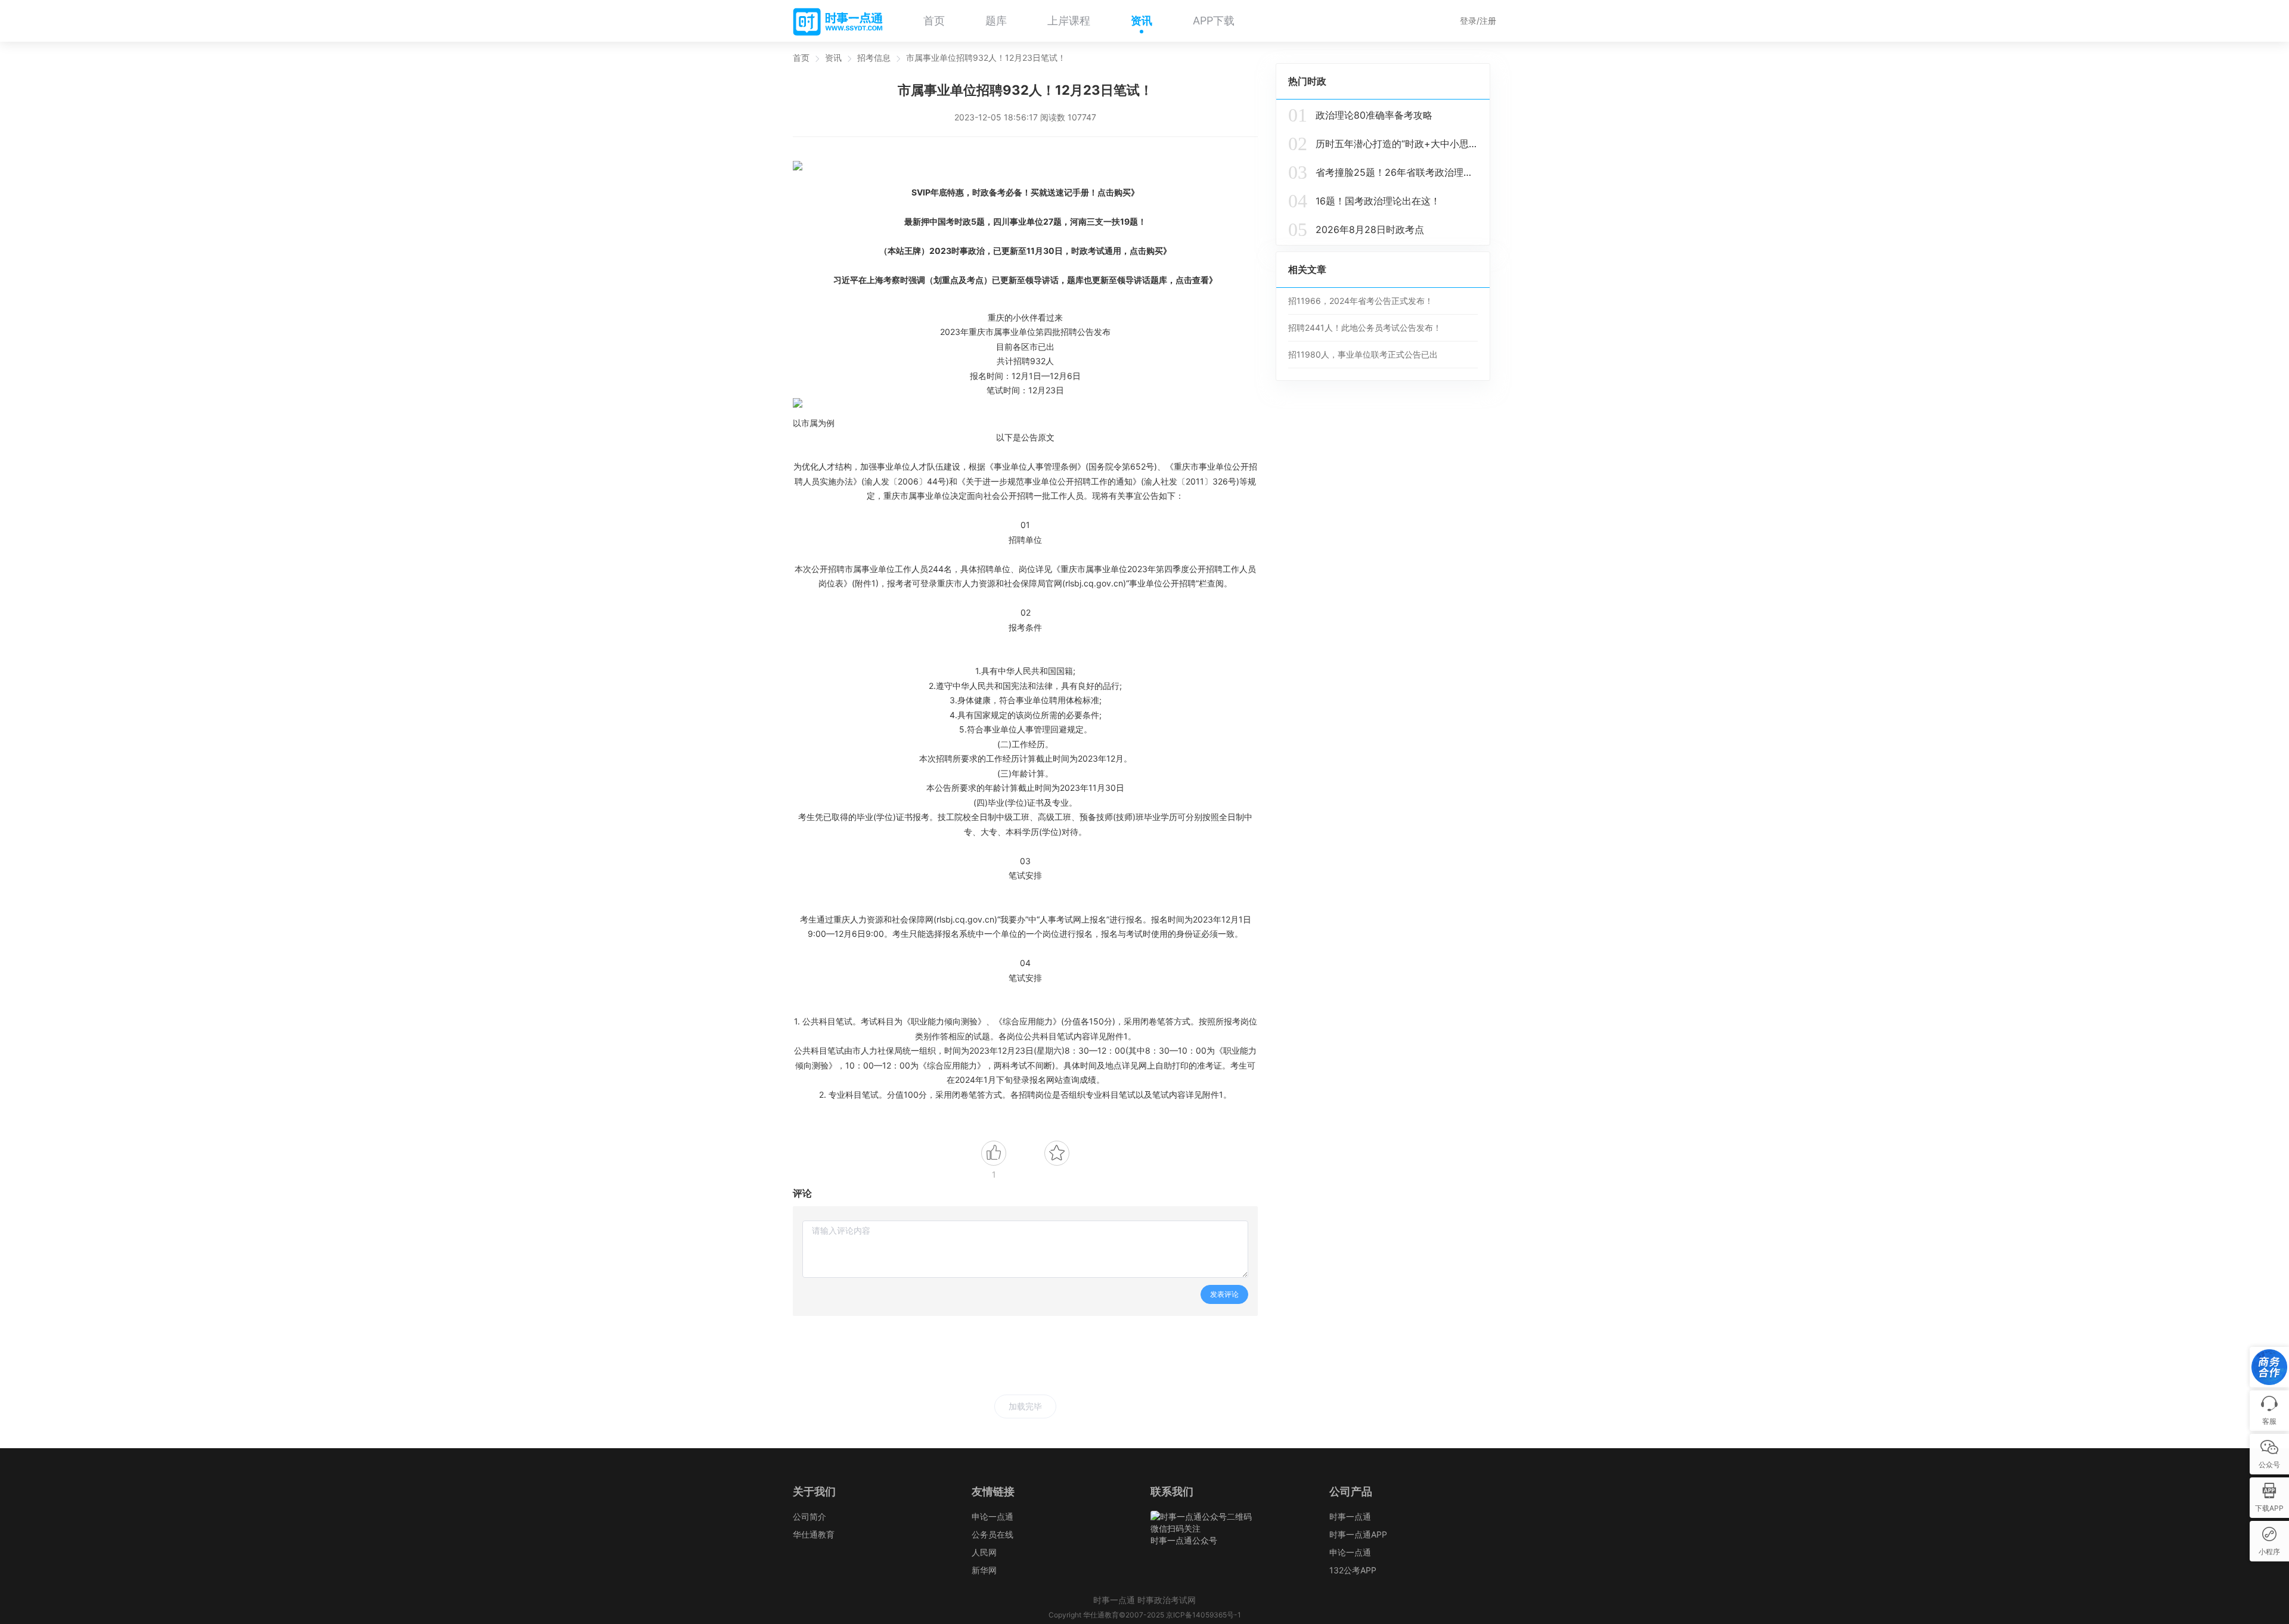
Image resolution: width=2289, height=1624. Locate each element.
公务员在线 (992, 1534)
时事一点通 (1350, 1516)
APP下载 (1214, 21)
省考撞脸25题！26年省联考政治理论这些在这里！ (1383, 172)
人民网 (984, 1552)
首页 (934, 21)
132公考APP (1353, 1570)
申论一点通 (992, 1516)
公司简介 (809, 1516)
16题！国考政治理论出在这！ (1364, 201)
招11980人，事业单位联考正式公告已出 (1363, 354)
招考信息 (874, 58)
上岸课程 (1069, 21)
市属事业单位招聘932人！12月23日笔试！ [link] (986, 58)
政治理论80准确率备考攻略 (1360, 115)
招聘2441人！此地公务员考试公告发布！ (1365, 327)
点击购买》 (1118, 192)
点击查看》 (1196, 280)
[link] (801, 58)
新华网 (984, 1570)
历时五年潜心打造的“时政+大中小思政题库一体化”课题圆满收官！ (1383, 144)
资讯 (1142, 21)
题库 (996, 21)
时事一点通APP (1358, 1534)
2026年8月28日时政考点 (1356, 229)
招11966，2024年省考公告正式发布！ (1361, 301)
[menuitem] (934, 21)
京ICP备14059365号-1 (1204, 1615)
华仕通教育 (814, 1534)
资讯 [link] (833, 58)
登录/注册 (1478, 21)
